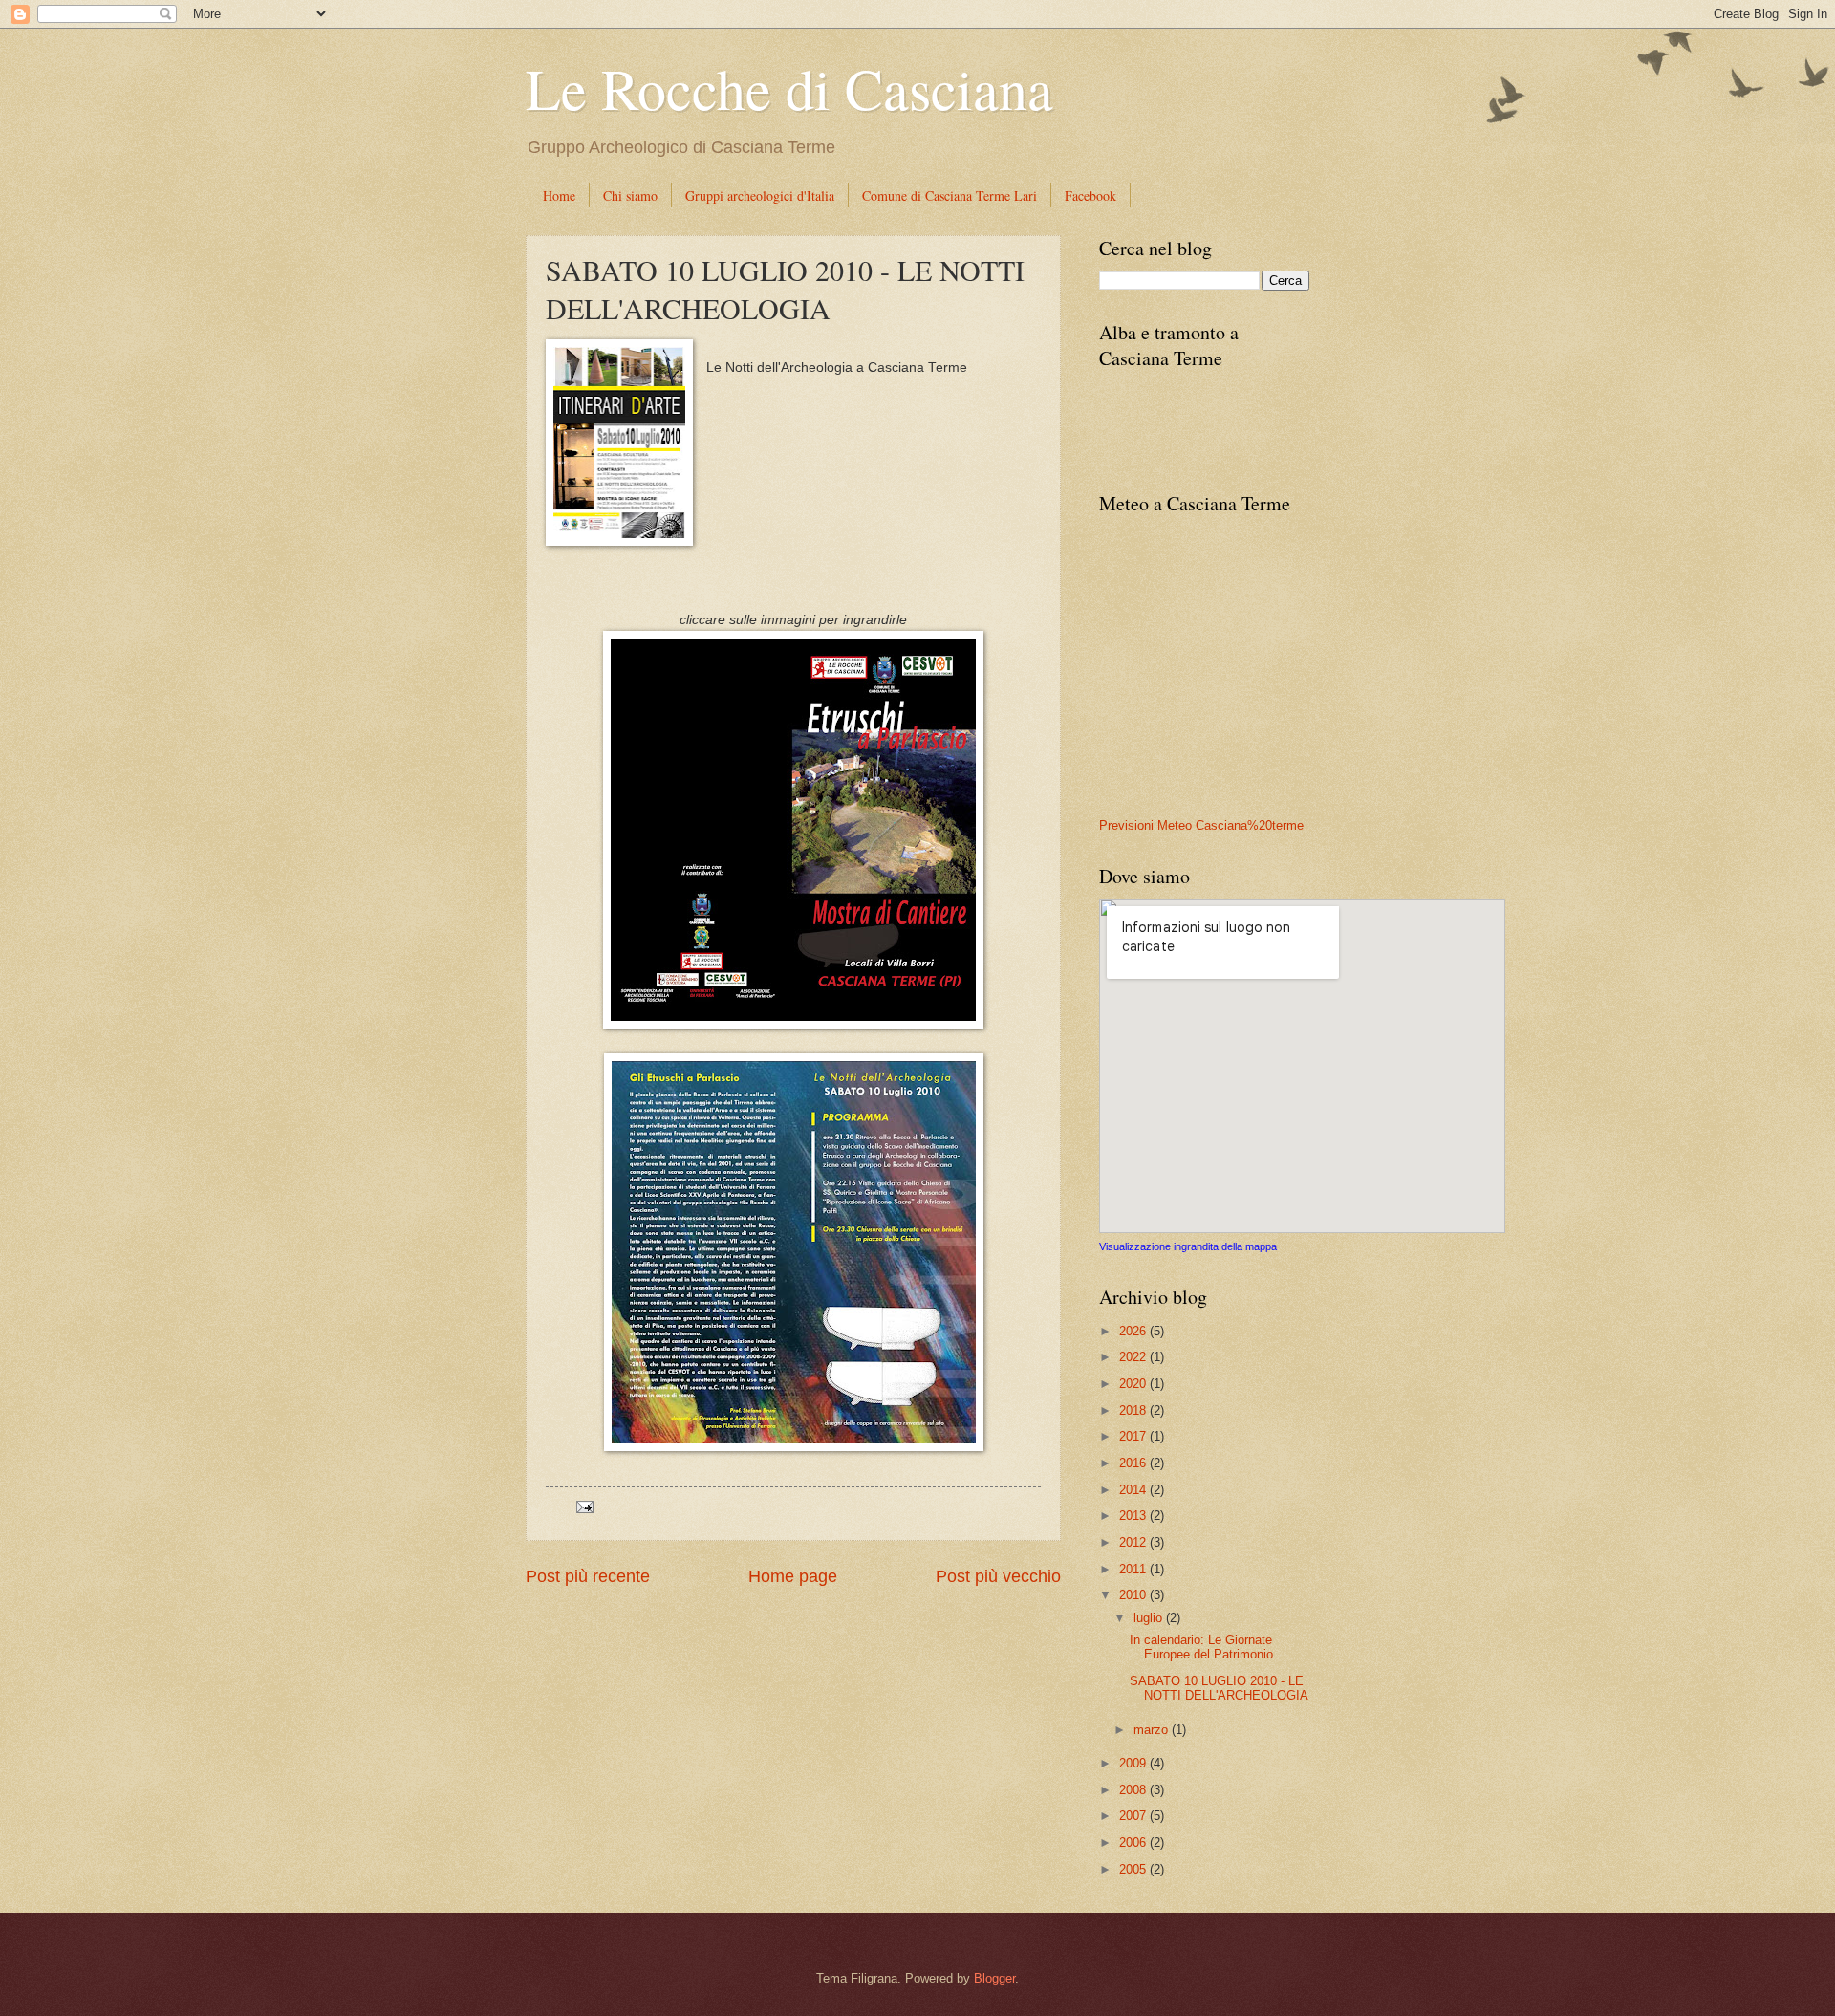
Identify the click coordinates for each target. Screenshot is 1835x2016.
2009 (1134, 1763)
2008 (1134, 1790)
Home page (793, 1576)
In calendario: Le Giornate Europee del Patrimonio (1201, 1647)
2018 (1134, 1410)
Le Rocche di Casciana (789, 88)
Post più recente (588, 1576)
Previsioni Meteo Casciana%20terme (1201, 825)
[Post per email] (582, 1506)
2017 (1134, 1436)
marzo (1153, 1730)
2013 (1134, 1516)
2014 (1134, 1490)
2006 (1134, 1843)
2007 (1134, 1816)
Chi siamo (630, 195)
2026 (1134, 1331)
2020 (1134, 1384)
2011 (1134, 1569)
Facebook (1090, 195)
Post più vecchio (998, 1576)
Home (559, 195)
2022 (1134, 1357)
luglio (1150, 1618)
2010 (1134, 1595)
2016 (1134, 1463)
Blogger (994, 1978)
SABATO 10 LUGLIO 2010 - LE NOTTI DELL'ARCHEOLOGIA (1219, 1688)
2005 (1134, 1869)
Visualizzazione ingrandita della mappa (1188, 1246)
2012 (1134, 1542)
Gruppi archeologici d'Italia (760, 195)
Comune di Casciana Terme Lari (950, 195)
